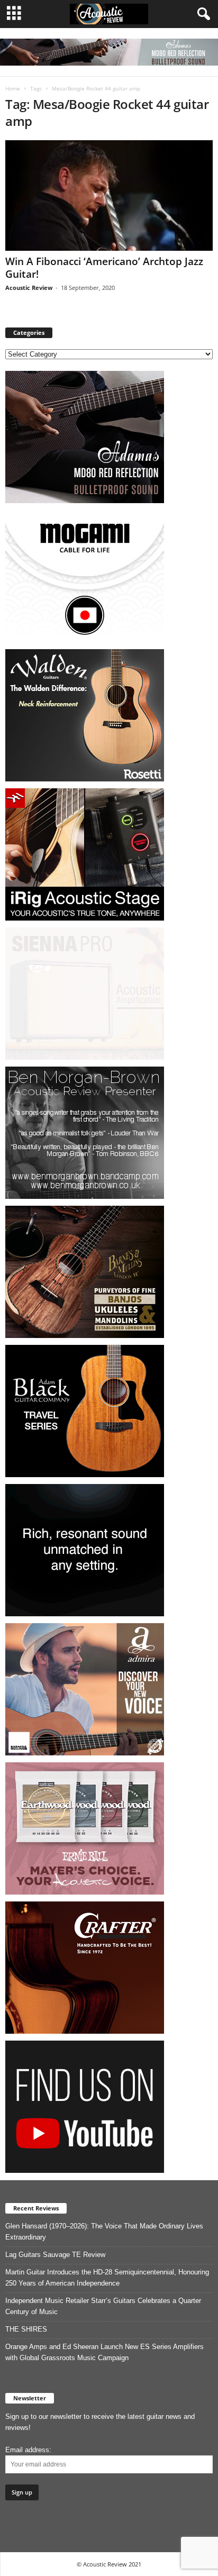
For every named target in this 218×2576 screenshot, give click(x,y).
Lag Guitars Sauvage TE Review (55, 2255)
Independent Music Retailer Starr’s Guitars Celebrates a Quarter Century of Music (103, 2306)
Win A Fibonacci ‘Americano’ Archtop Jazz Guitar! (104, 268)
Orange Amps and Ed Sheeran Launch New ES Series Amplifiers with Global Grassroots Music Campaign (105, 2352)
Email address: (28, 2450)
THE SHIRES (26, 2329)
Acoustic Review (29, 288)
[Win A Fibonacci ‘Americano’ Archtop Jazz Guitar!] (109, 195)
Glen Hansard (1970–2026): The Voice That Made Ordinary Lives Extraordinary (104, 2232)
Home (13, 88)
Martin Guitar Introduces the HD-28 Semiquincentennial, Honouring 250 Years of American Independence (107, 2278)
